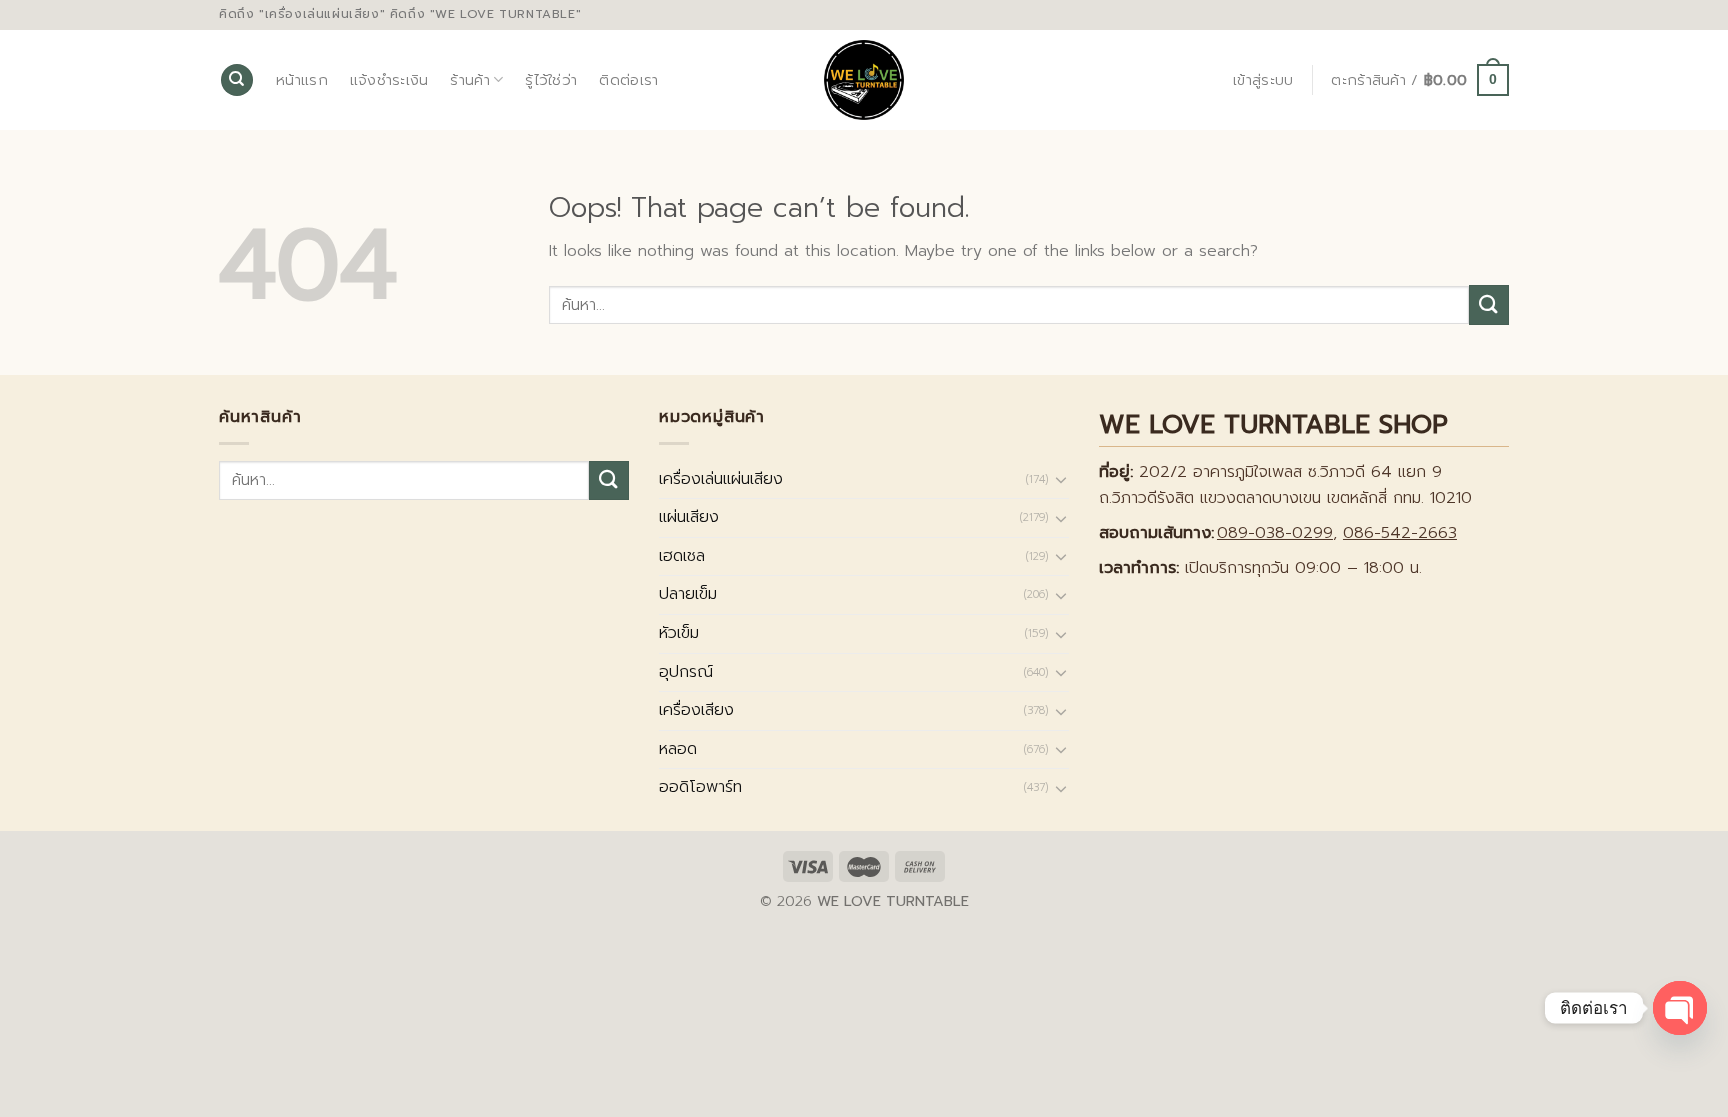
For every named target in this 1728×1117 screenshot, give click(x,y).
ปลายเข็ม (688, 594)
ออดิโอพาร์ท (700, 787)
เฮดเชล (682, 556)
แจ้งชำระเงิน (389, 80)
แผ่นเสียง (689, 517)
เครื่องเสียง (696, 710)
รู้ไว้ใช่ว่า (551, 80)
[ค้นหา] (237, 80)
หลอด (678, 749)
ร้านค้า (469, 80)
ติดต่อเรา (628, 80)
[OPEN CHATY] (1680, 1008)
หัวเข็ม (679, 633)
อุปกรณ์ (686, 672)
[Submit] (1489, 304)
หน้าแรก (302, 80)
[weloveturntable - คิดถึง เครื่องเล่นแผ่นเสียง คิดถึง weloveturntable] (864, 80)
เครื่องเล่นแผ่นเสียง (721, 479)
